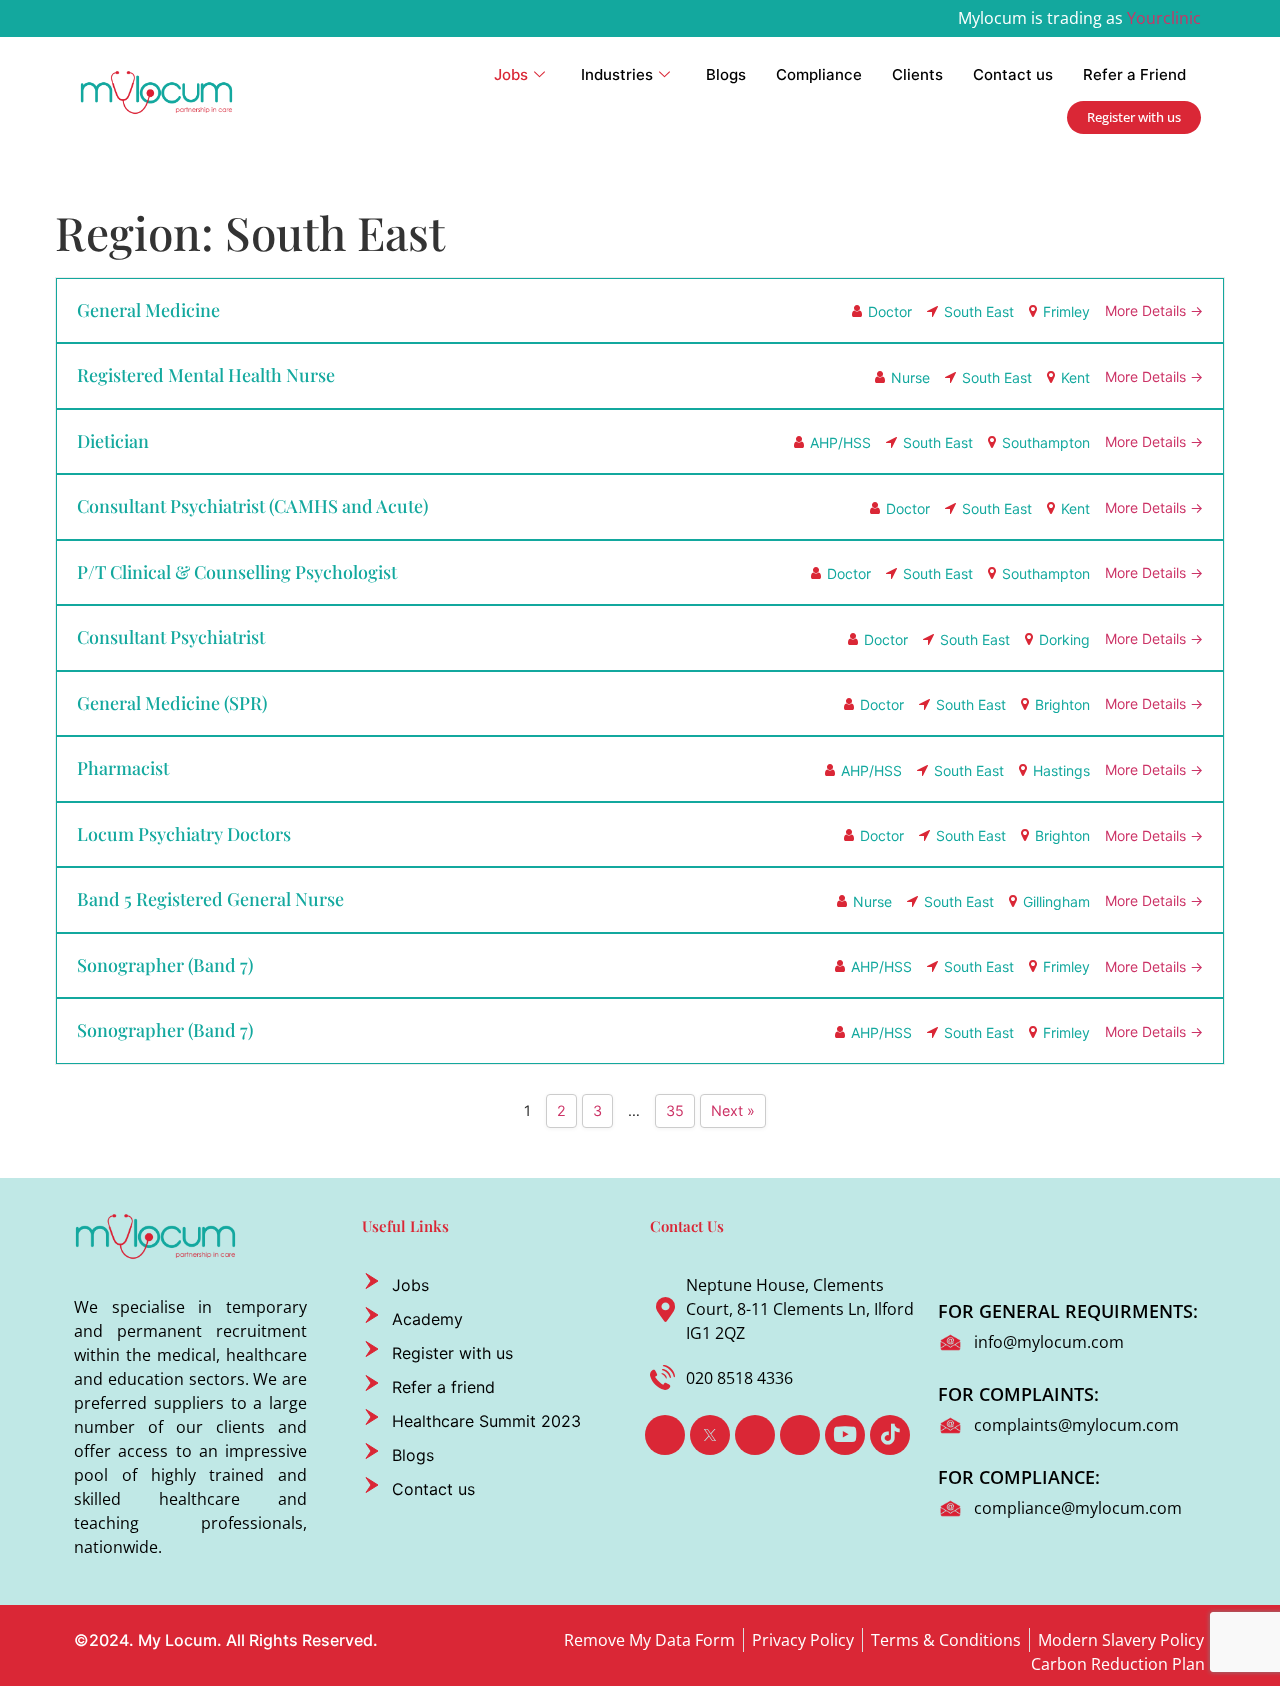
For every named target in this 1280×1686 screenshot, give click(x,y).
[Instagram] (800, 1435)
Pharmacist (123, 768)
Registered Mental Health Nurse (206, 375)
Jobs (511, 74)
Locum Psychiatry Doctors (184, 834)
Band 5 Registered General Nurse (210, 899)
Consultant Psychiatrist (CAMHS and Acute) (252, 506)
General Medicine (148, 310)
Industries (617, 74)
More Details (1147, 310)
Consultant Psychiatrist (171, 637)
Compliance (819, 74)
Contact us (1013, 74)
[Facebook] (665, 1435)
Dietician (113, 441)
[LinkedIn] (755, 1435)
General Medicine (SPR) (172, 703)
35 (675, 1110)
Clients (917, 74)
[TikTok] (890, 1435)
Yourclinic (1164, 18)
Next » (733, 1110)
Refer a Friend (1134, 74)
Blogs (726, 74)
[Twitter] (710, 1435)
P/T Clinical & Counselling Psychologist (237, 572)
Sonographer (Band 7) (165, 965)
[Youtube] (845, 1435)
